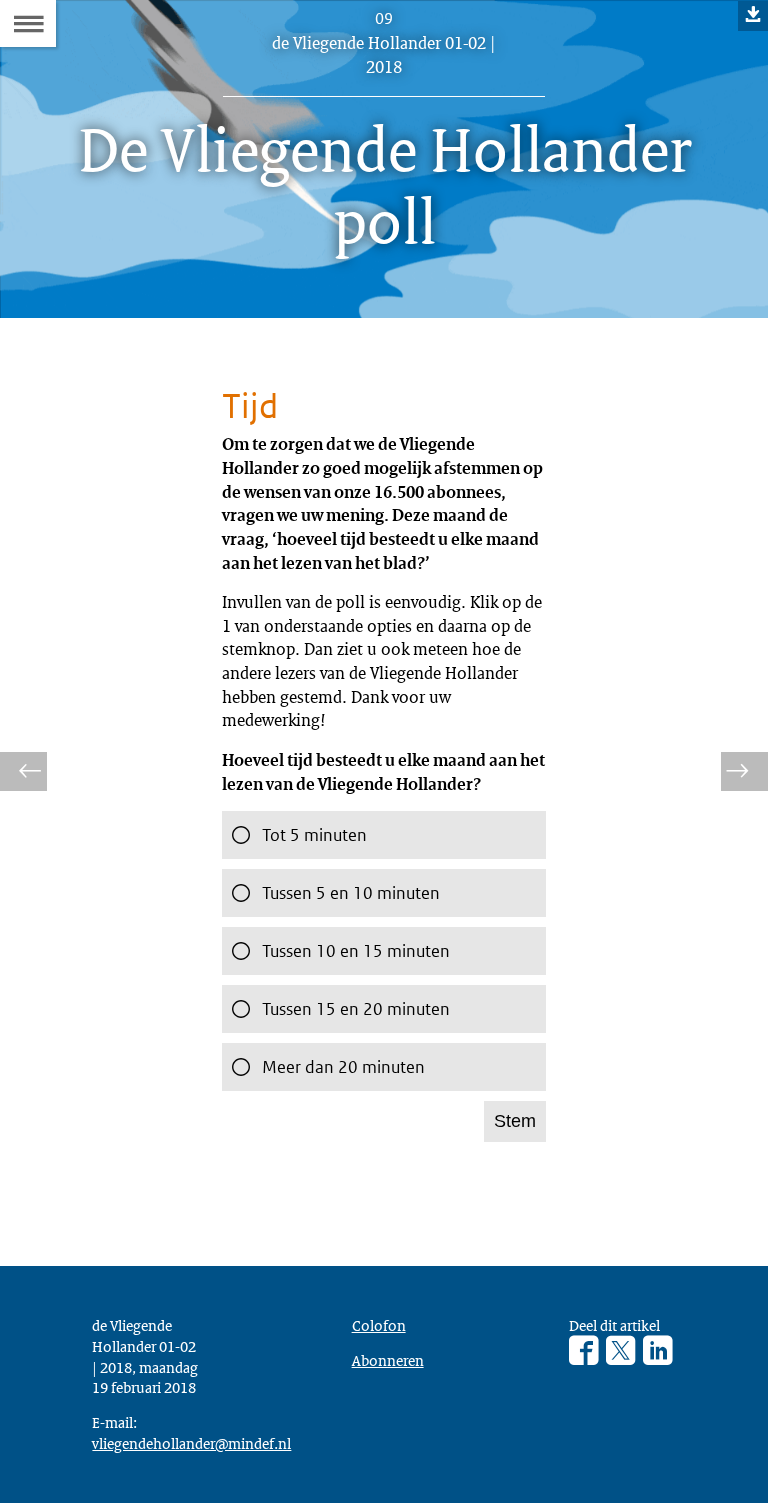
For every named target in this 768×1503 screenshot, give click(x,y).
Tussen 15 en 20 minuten (356, 1009)
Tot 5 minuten (314, 835)
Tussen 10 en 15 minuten (356, 951)
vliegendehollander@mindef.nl (191, 1443)
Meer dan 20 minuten (343, 1067)
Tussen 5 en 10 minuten (351, 893)
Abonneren (388, 1360)
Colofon (379, 1325)
